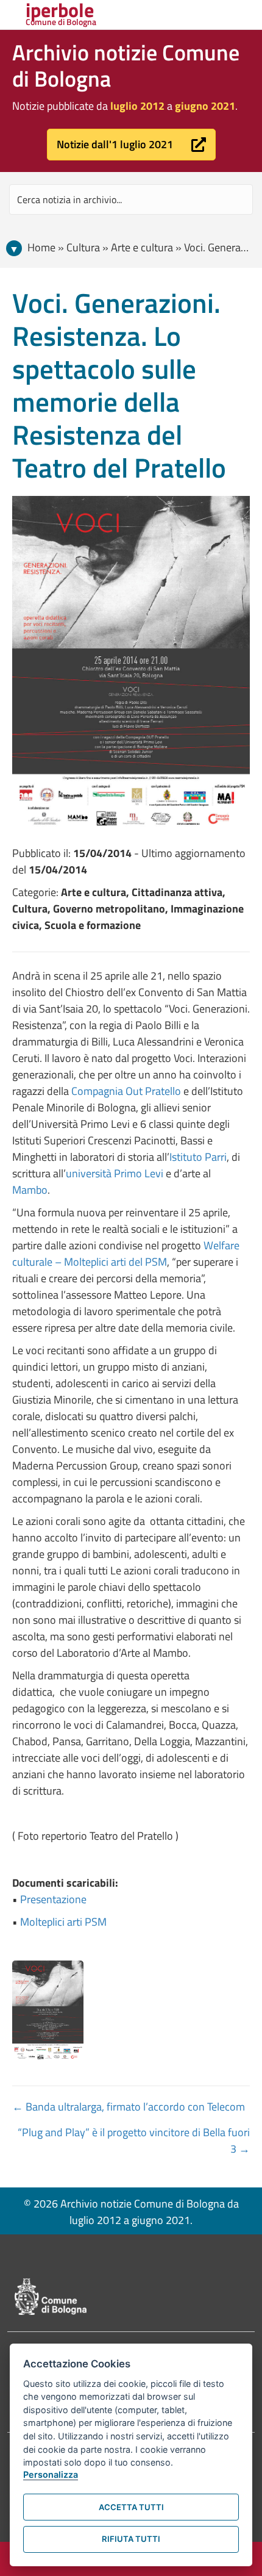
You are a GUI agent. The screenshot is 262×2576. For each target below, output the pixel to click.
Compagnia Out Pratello (126, 1091)
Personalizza (51, 2474)
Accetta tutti (131, 2507)
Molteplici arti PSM (63, 1922)
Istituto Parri (198, 1157)
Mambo (30, 1190)
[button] (131, 145)
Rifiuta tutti (131, 2539)
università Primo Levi (115, 1173)
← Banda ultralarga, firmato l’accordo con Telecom (129, 2107)
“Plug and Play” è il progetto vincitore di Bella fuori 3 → (134, 2140)
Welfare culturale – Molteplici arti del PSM (126, 1254)
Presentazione (53, 1899)
